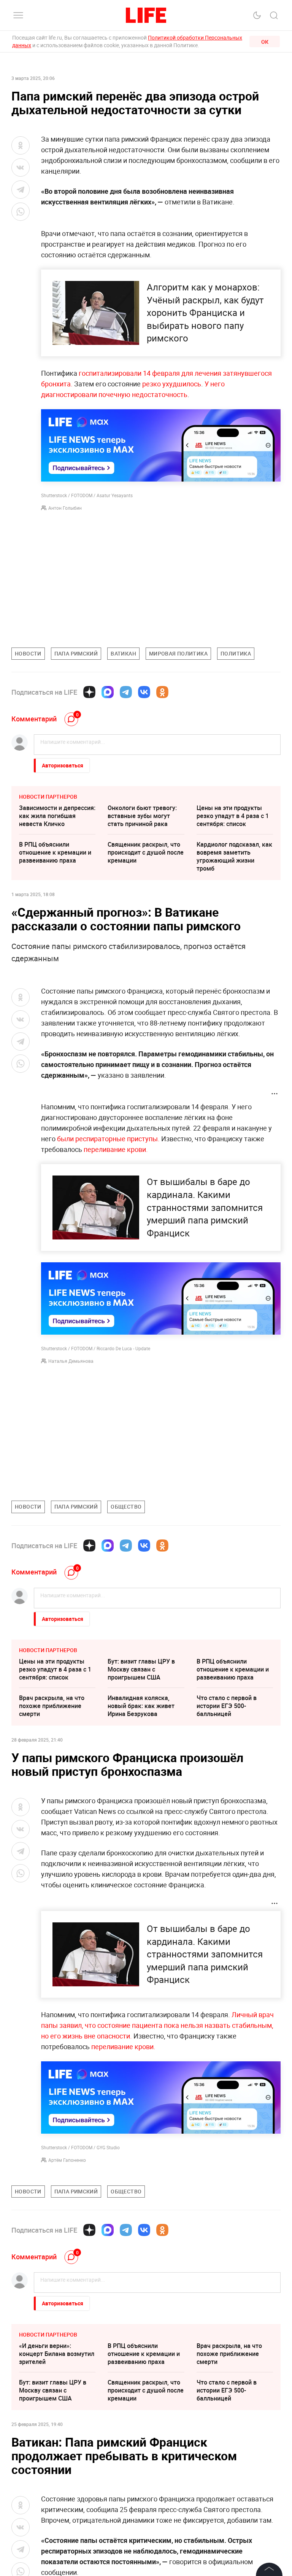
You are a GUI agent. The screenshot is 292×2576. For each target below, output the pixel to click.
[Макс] (108, 692)
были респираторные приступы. (108, 1139)
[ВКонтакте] (144, 692)
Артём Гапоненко (67, 2160)
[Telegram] (126, 692)
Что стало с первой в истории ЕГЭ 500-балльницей (227, 1706)
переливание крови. (116, 1149)
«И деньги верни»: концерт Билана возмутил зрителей (57, 2468)
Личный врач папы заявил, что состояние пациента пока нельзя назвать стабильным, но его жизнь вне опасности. (157, 2025)
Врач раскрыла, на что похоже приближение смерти (52, 1706)
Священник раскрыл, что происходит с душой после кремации (146, 852)
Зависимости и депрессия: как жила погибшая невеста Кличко (57, 816)
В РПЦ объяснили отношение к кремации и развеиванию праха (55, 852)
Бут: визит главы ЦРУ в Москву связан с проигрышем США (141, 1669)
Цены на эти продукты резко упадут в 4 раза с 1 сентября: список (233, 816)
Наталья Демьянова (71, 1361)
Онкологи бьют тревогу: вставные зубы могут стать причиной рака (142, 816)
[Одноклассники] (162, 692)
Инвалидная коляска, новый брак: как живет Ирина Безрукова (141, 1706)
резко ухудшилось (172, 384)
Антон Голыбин (65, 508)
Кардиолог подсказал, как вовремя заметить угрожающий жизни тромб (234, 856)
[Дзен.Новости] (89, 692)
